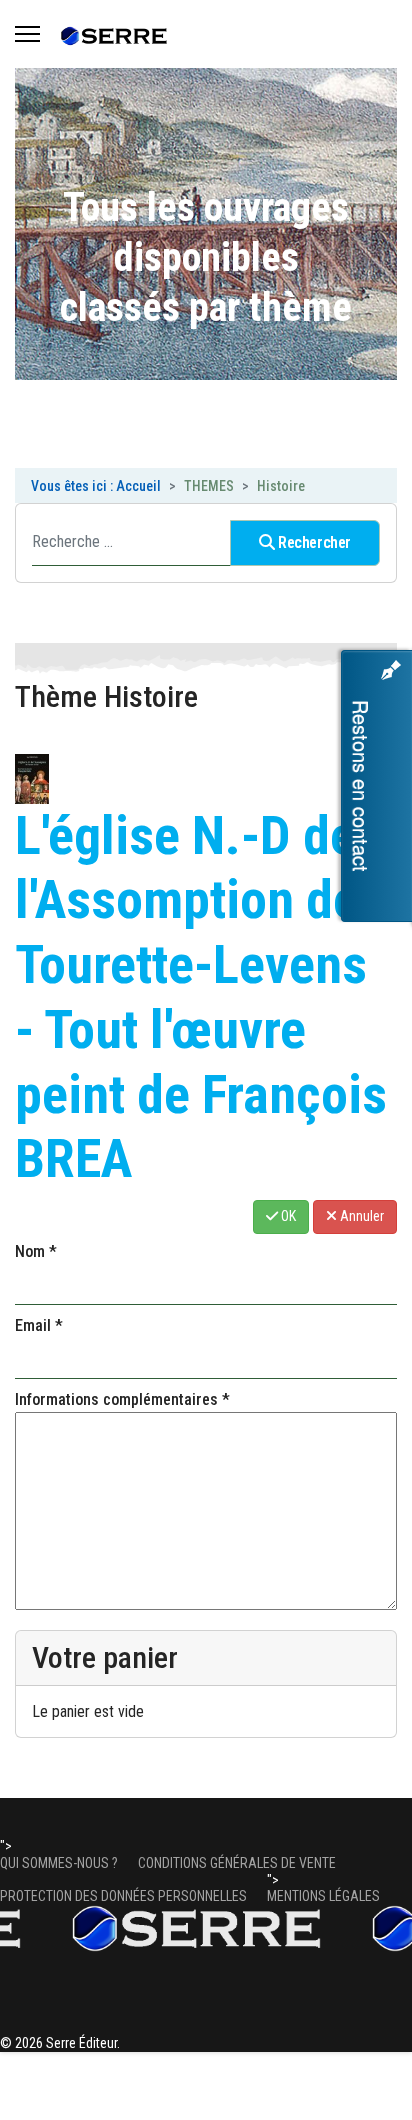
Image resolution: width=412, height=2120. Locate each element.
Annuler (360, 1216)
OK (287, 1216)
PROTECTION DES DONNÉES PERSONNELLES (123, 1896)
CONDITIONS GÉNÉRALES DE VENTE (237, 1863)
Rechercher (312, 542)
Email (39, 1325)
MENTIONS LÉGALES (323, 1896)
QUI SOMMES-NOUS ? (59, 1863)
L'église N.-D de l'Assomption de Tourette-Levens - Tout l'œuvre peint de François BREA (201, 997)
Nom (36, 1251)
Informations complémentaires (122, 1399)
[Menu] (27, 34)
